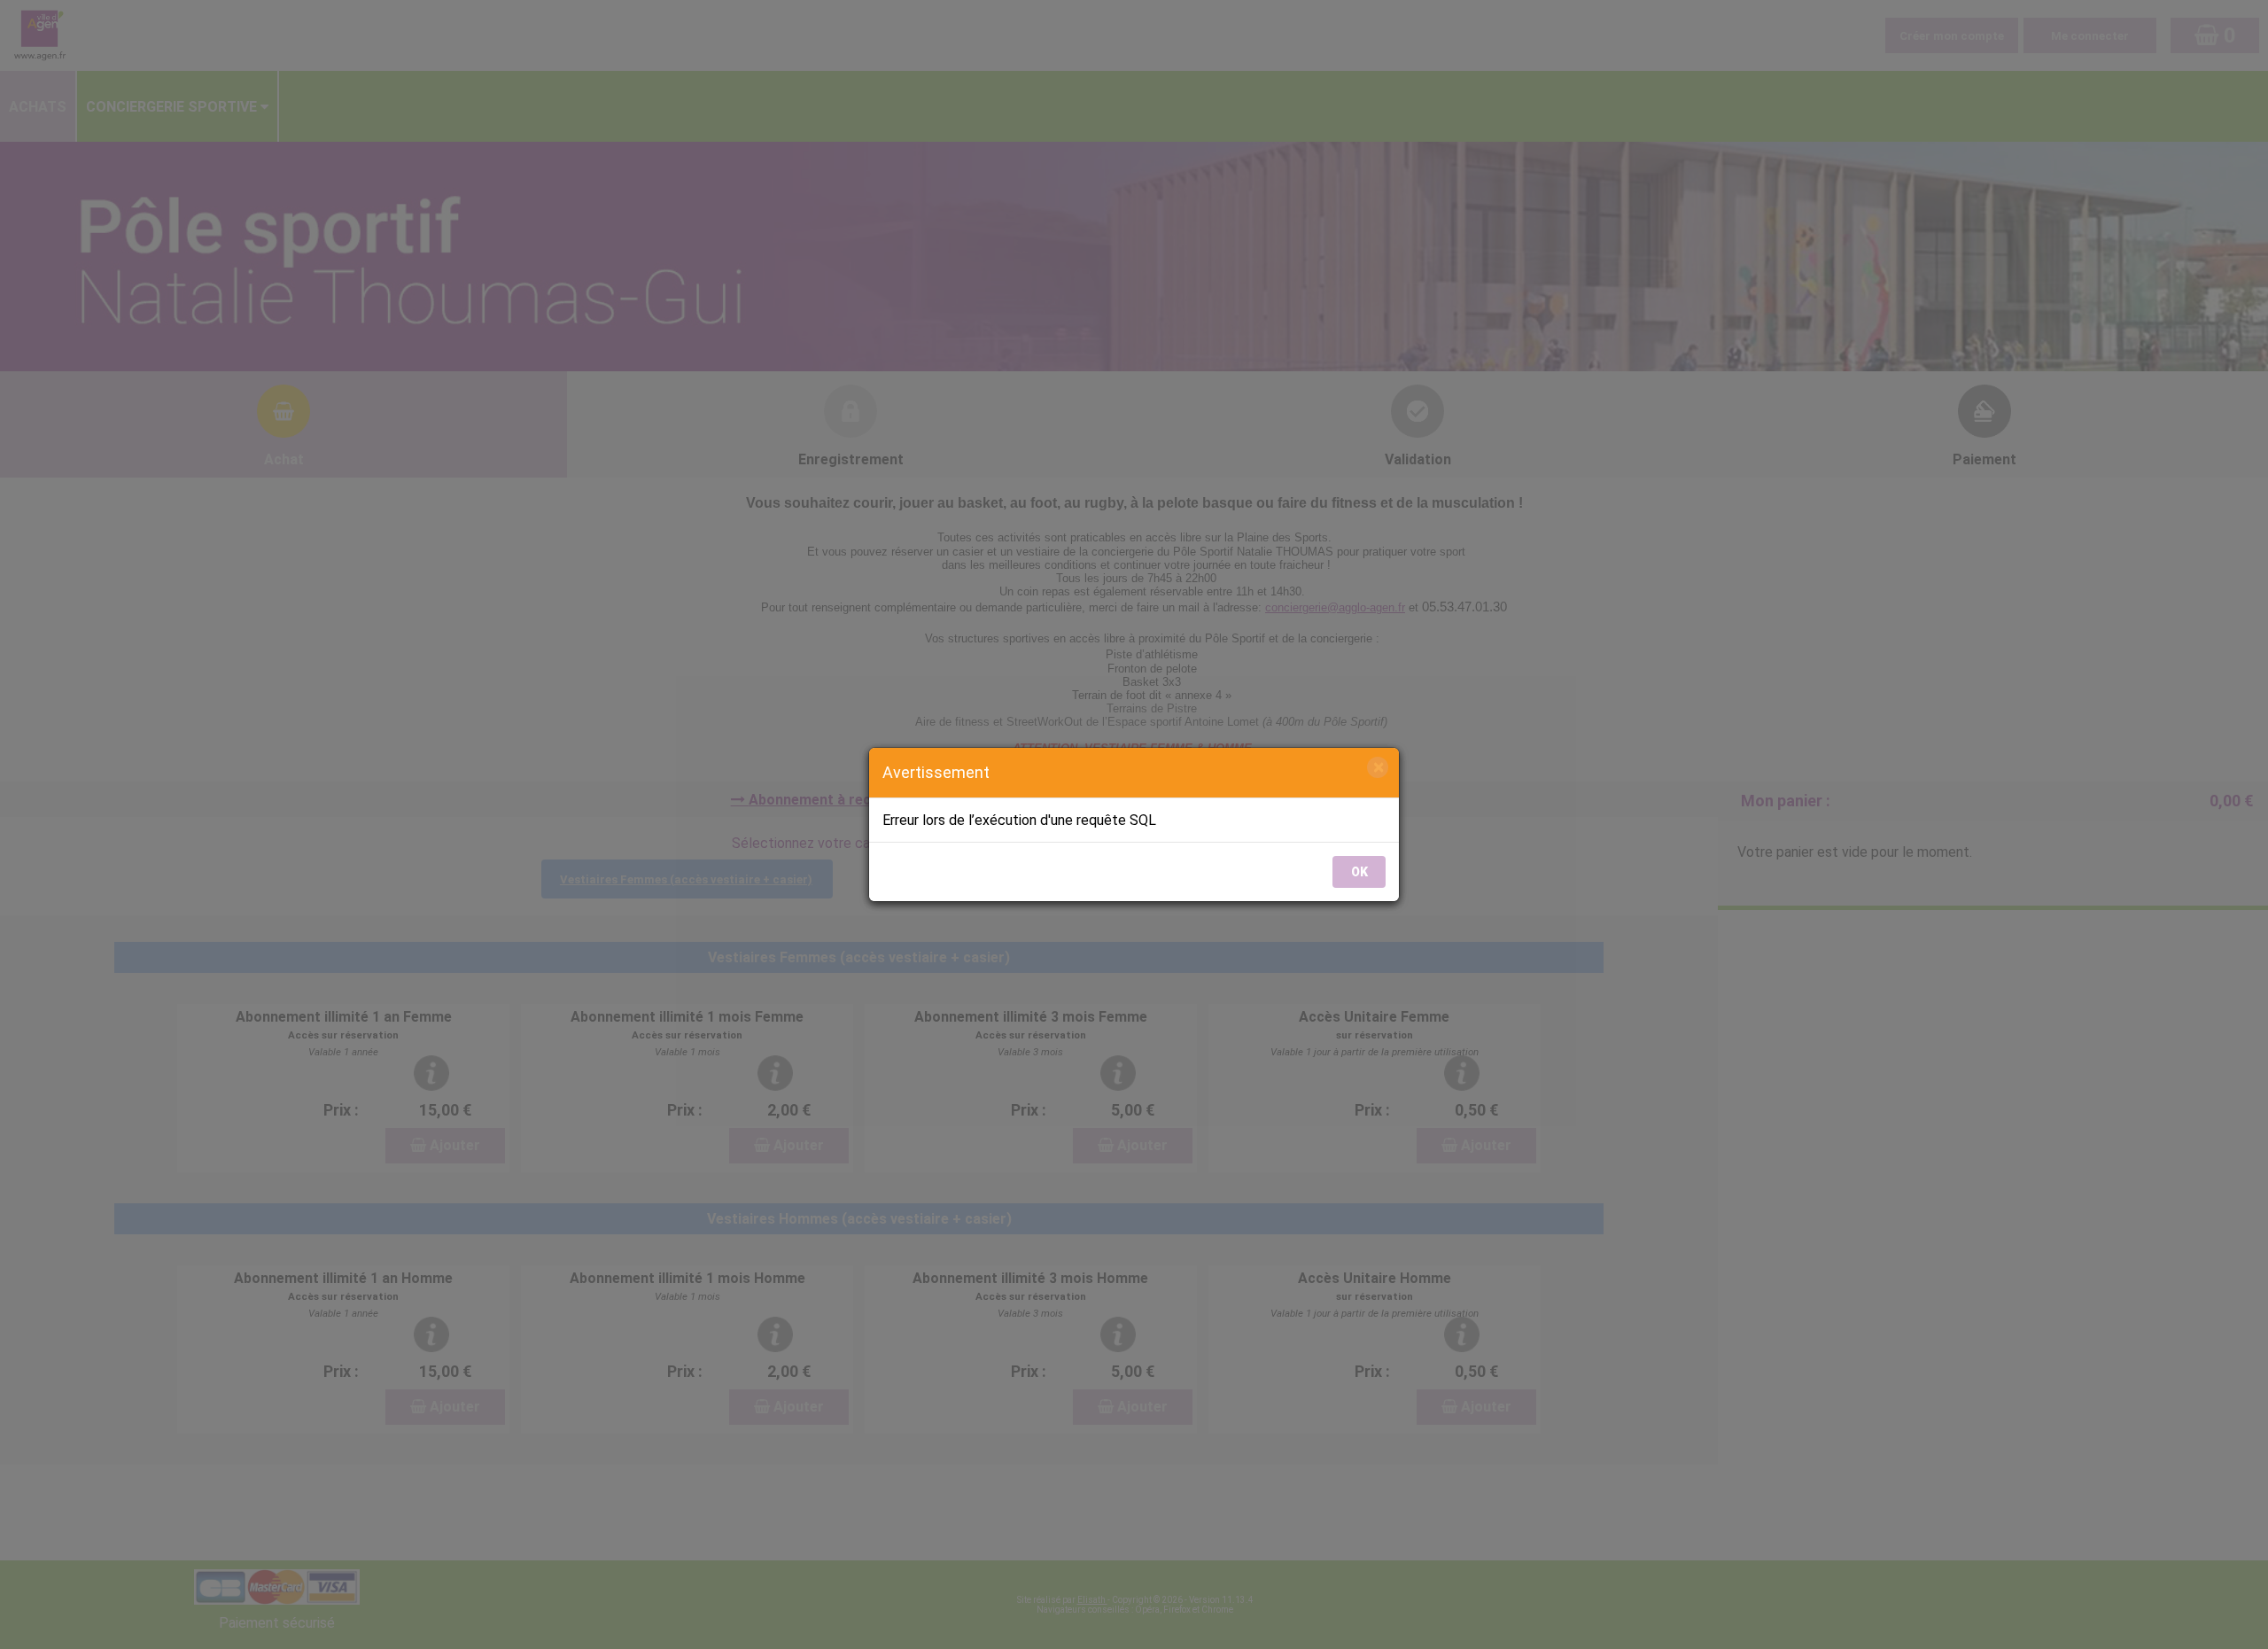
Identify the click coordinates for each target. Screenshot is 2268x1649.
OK (1359, 872)
